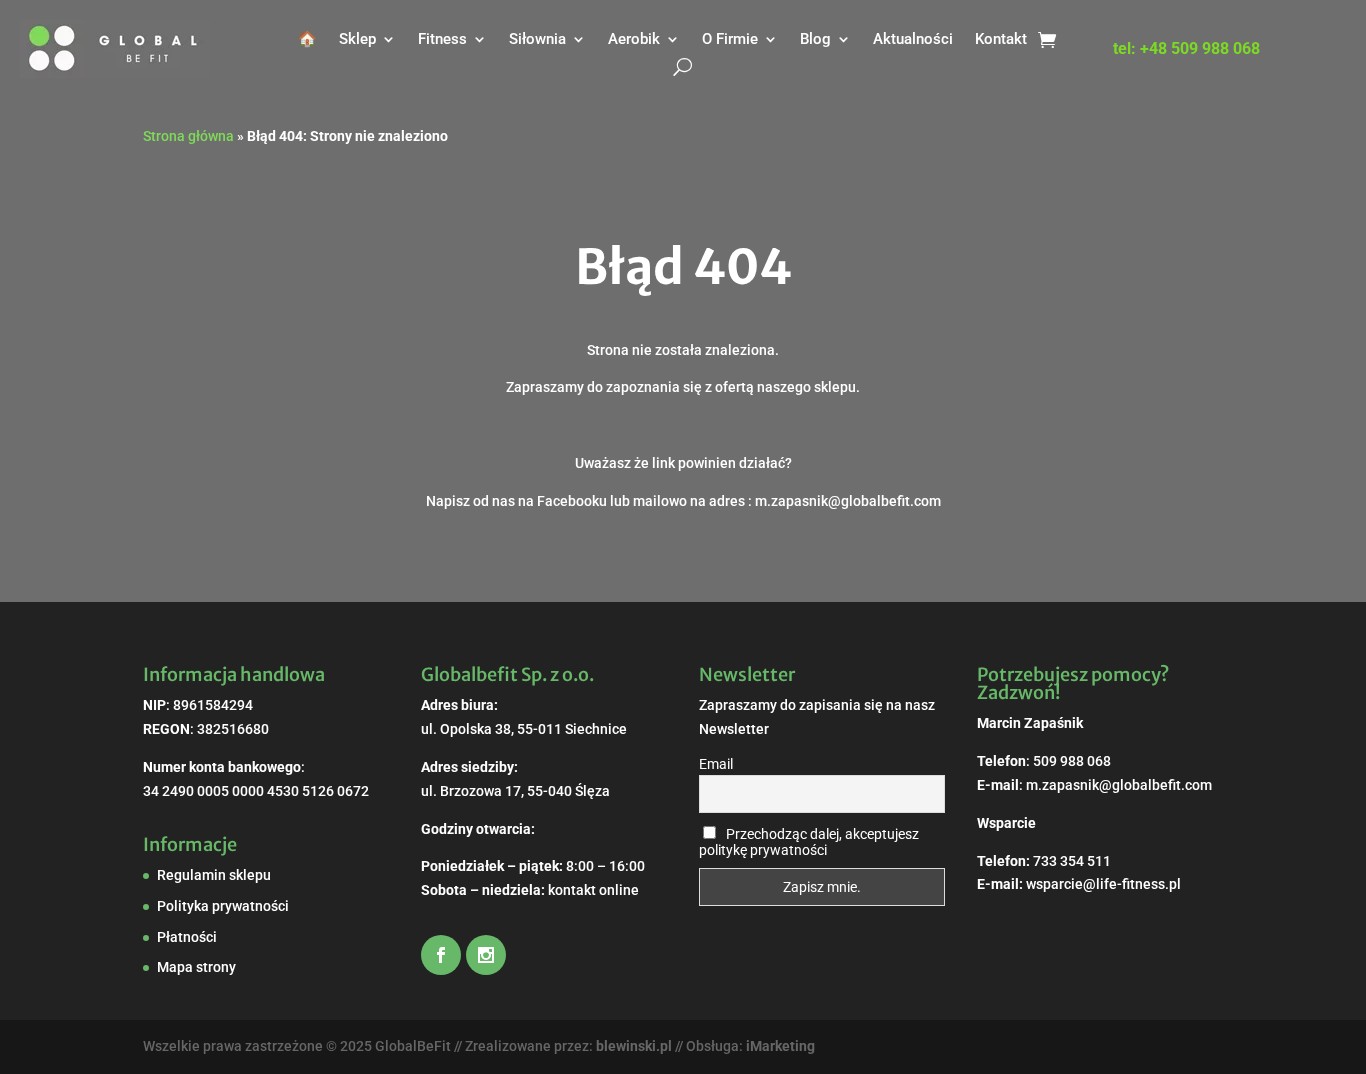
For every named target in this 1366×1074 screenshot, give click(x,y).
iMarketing (780, 1046)
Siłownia (537, 39)
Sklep (357, 39)
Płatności (187, 937)
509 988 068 (1072, 761)
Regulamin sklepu (214, 875)
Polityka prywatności (223, 906)
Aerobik (634, 39)
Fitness (442, 39)
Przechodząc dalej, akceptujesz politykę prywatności (809, 842)
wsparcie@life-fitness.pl (1103, 884)
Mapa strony (196, 967)
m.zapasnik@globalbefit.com (1119, 785)
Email (716, 764)
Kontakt (1001, 39)
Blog (815, 39)
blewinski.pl (634, 1046)
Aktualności (913, 39)
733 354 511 (1072, 861)
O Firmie (730, 39)
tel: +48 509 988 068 (1186, 50)
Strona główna (188, 136)
